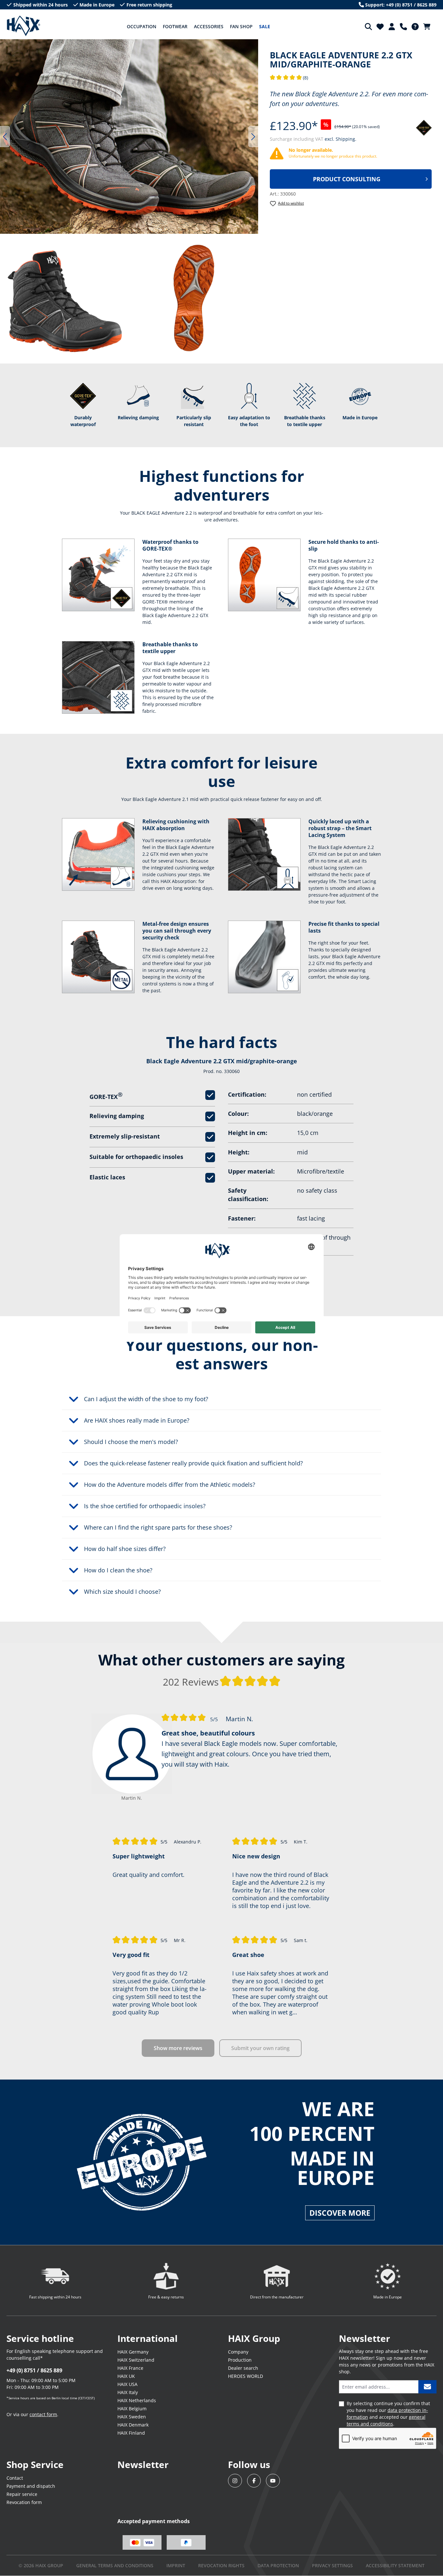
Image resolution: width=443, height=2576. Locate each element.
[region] (129, 137)
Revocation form (24, 2502)
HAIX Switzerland (136, 2360)
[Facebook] (254, 2481)
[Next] (253, 137)
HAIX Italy (128, 2392)
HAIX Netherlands (137, 2400)
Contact (15, 2478)
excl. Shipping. (341, 139)
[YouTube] (273, 2481)
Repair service (22, 2494)
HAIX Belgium (132, 2409)
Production (240, 2360)
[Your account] (392, 27)
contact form (43, 2414)
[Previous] (5, 137)
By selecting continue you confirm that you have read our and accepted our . (388, 2414)
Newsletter (143, 2464)
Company (238, 2352)
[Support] (403, 27)
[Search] (368, 27)
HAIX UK (126, 2376)
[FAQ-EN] (415, 27)
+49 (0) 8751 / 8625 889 (34, 2370)
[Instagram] (235, 2481)
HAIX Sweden (132, 2417)
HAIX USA (127, 2384)
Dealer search (243, 2368)
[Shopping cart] (429, 27)
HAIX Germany (133, 2352)
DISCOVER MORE (340, 2213)
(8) (289, 78)
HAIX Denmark (133, 2425)
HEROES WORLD (245, 2376)
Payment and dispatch (31, 2486)
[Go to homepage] (24, 26)
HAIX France (130, 2368)
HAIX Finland (131, 2433)
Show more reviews (178, 2048)
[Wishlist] (380, 27)
